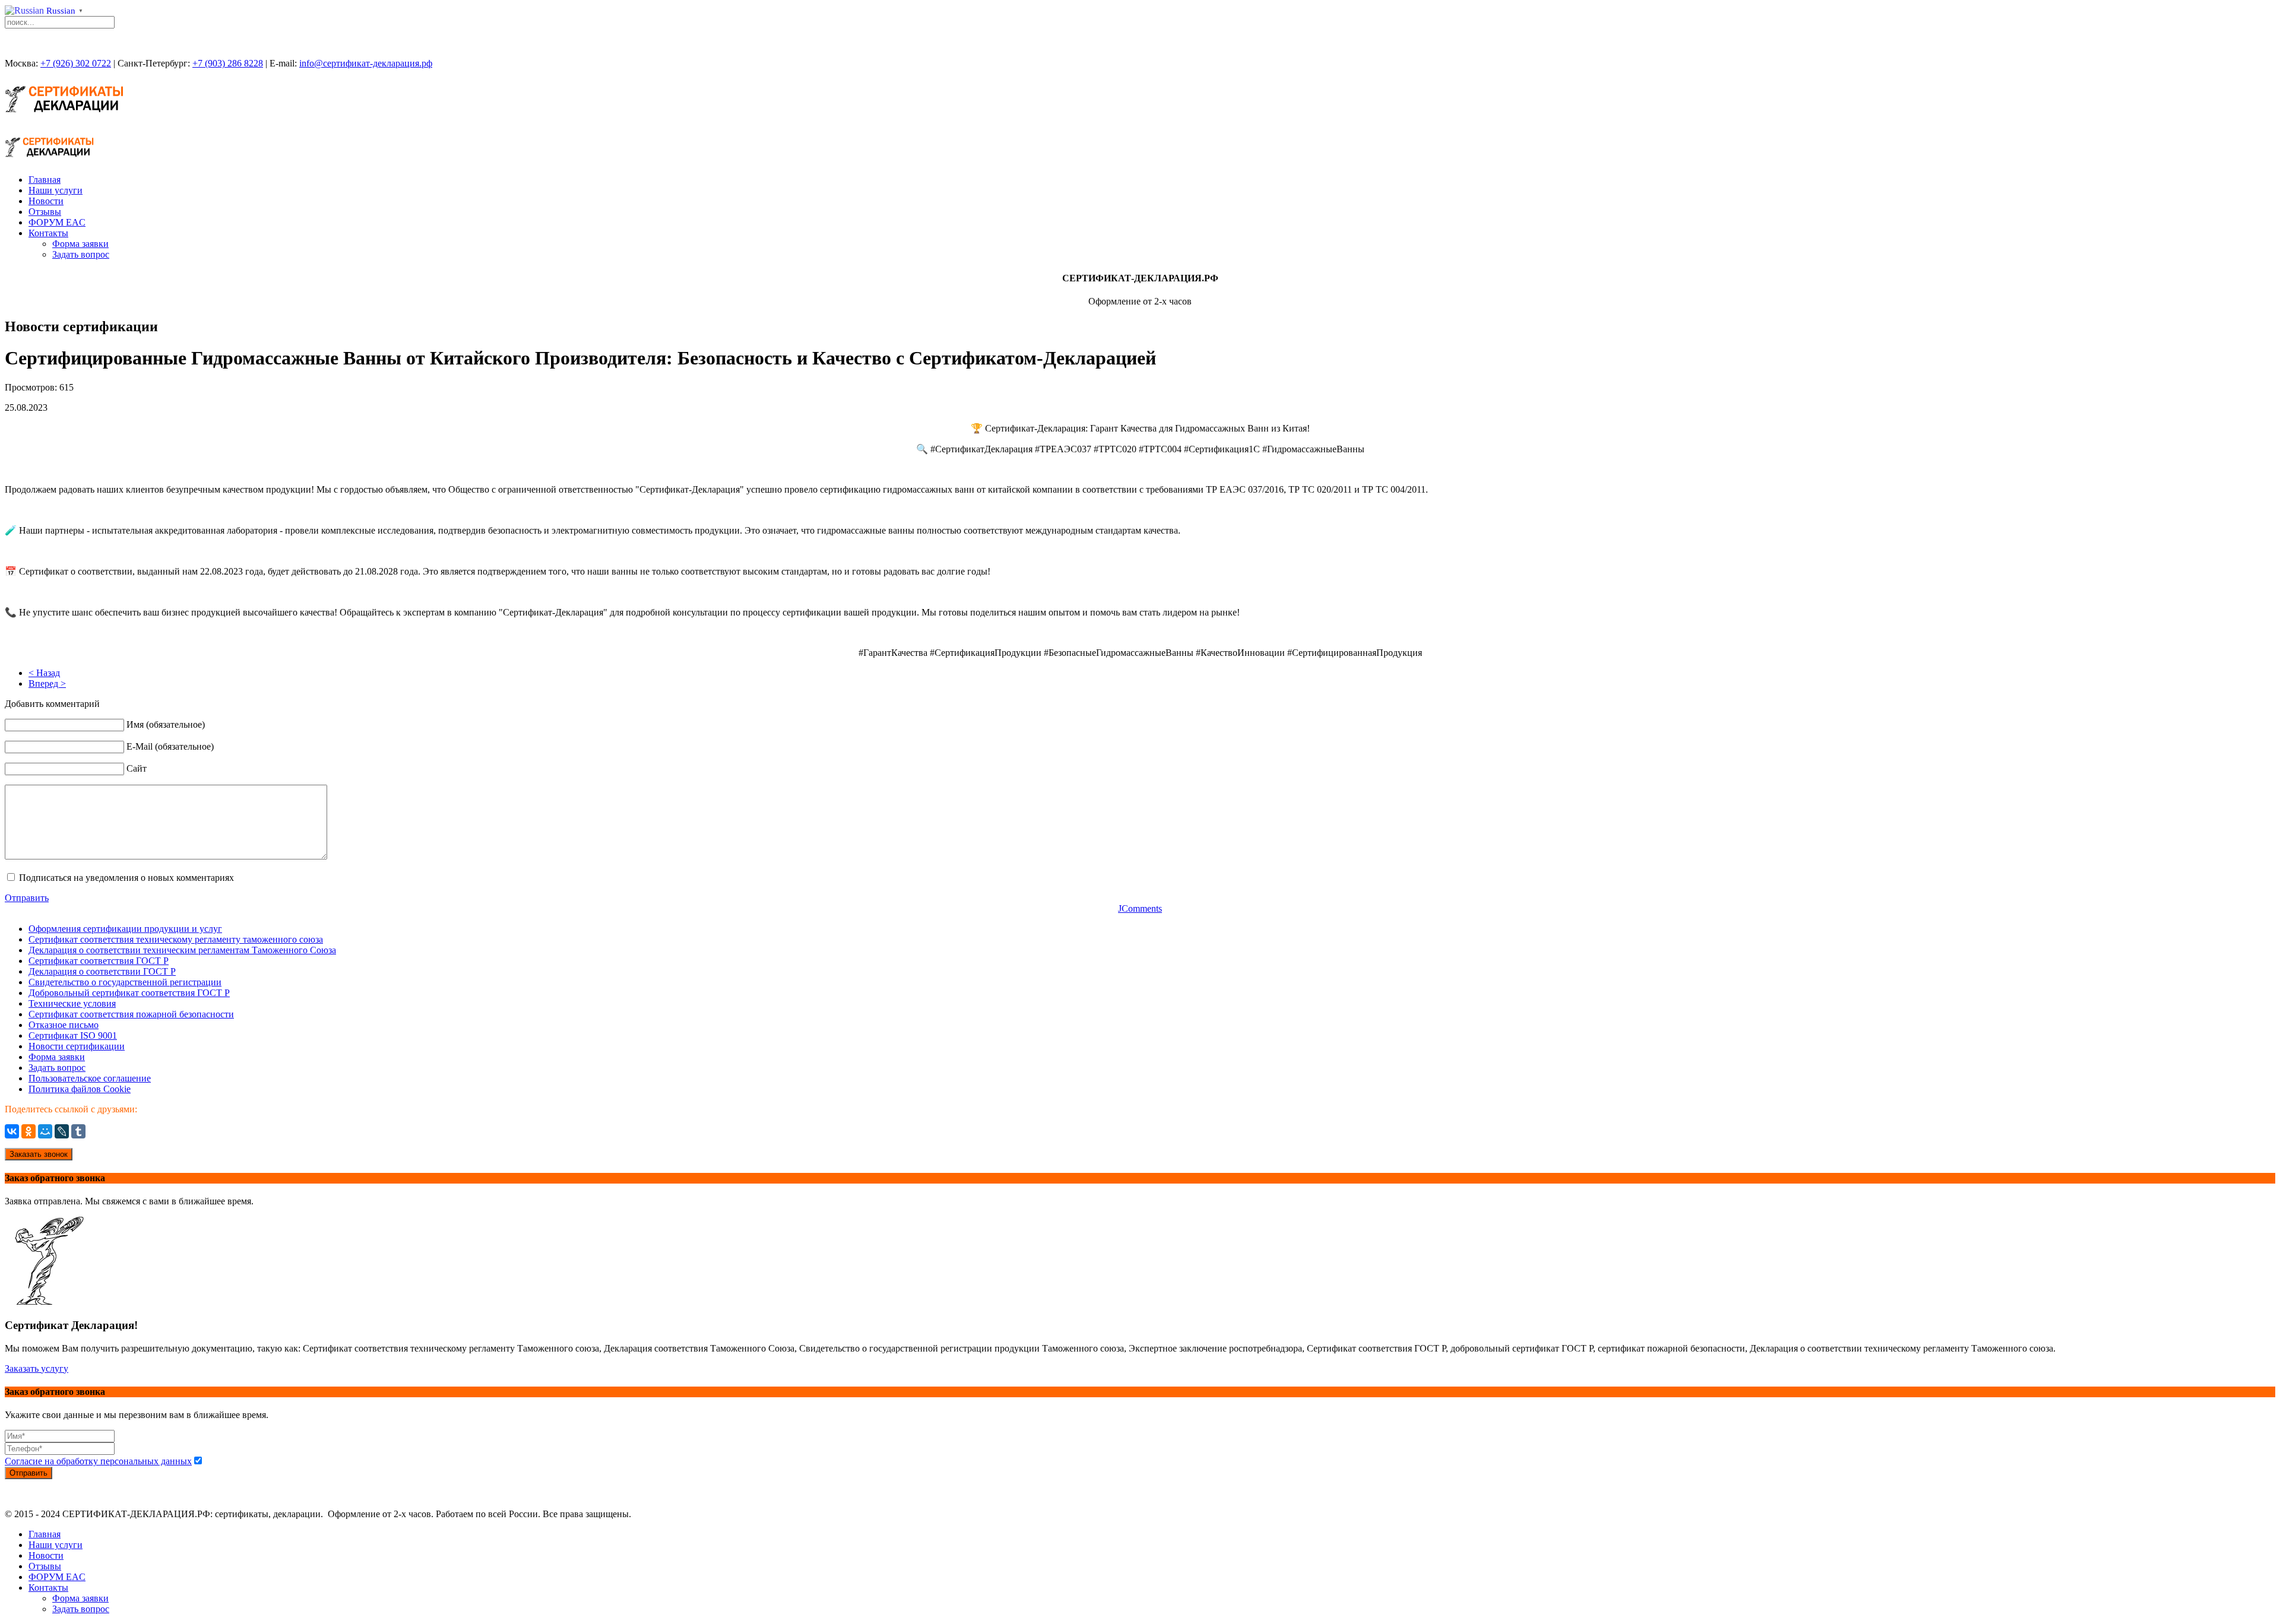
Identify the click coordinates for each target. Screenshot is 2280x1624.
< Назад (44, 673)
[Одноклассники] (28, 1131)
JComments (1140, 908)
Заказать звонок (39, 1154)
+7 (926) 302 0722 (76, 63)
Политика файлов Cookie (80, 1089)
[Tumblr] (78, 1131)
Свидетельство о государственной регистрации (125, 982)
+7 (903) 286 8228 (228, 63)
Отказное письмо (64, 1025)
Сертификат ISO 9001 (73, 1035)
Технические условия (72, 1003)
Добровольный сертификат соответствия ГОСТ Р (129, 993)
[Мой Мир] (45, 1131)
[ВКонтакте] (12, 1131)
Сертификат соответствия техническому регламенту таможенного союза (176, 939)
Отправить (27, 898)
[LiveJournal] (62, 1131)
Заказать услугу (37, 1368)
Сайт (137, 768)
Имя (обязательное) (166, 724)
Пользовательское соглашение (90, 1078)
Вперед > (47, 683)
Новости (46, 201)
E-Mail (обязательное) (170, 746)
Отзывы (45, 212)
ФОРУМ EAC (57, 222)
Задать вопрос (81, 254)
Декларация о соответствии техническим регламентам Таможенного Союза (182, 950)
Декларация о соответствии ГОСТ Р (102, 971)
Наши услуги (56, 190)
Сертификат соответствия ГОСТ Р (99, 961)
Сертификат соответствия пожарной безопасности (131, 1014)
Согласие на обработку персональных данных (98, 1461)
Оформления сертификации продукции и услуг (125, 929)
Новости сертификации (77, 1046)
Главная (45, 180)
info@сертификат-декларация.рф (366, 63)
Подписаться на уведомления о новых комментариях (126, 878)
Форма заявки (80, 244)
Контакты (48, 233)
